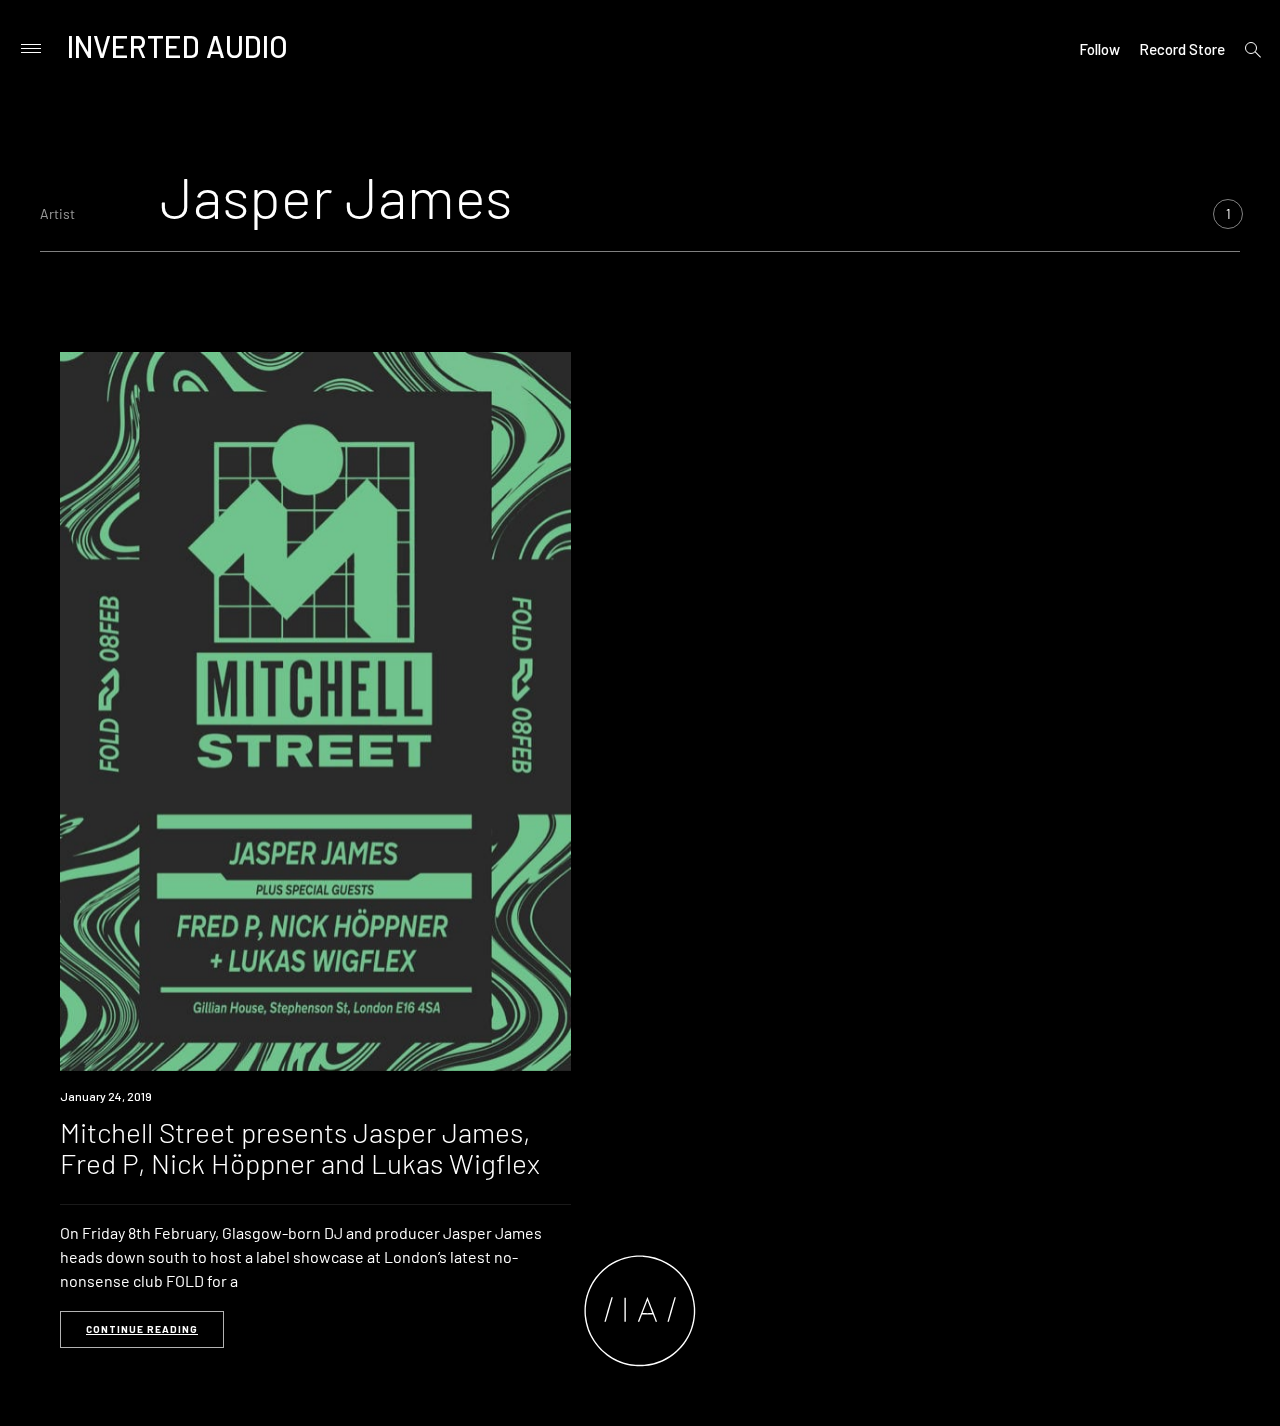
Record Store (1182, 49)
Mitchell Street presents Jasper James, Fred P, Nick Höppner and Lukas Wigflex (300, 1147)
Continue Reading (142, 1329)
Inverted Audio (177, 46)
